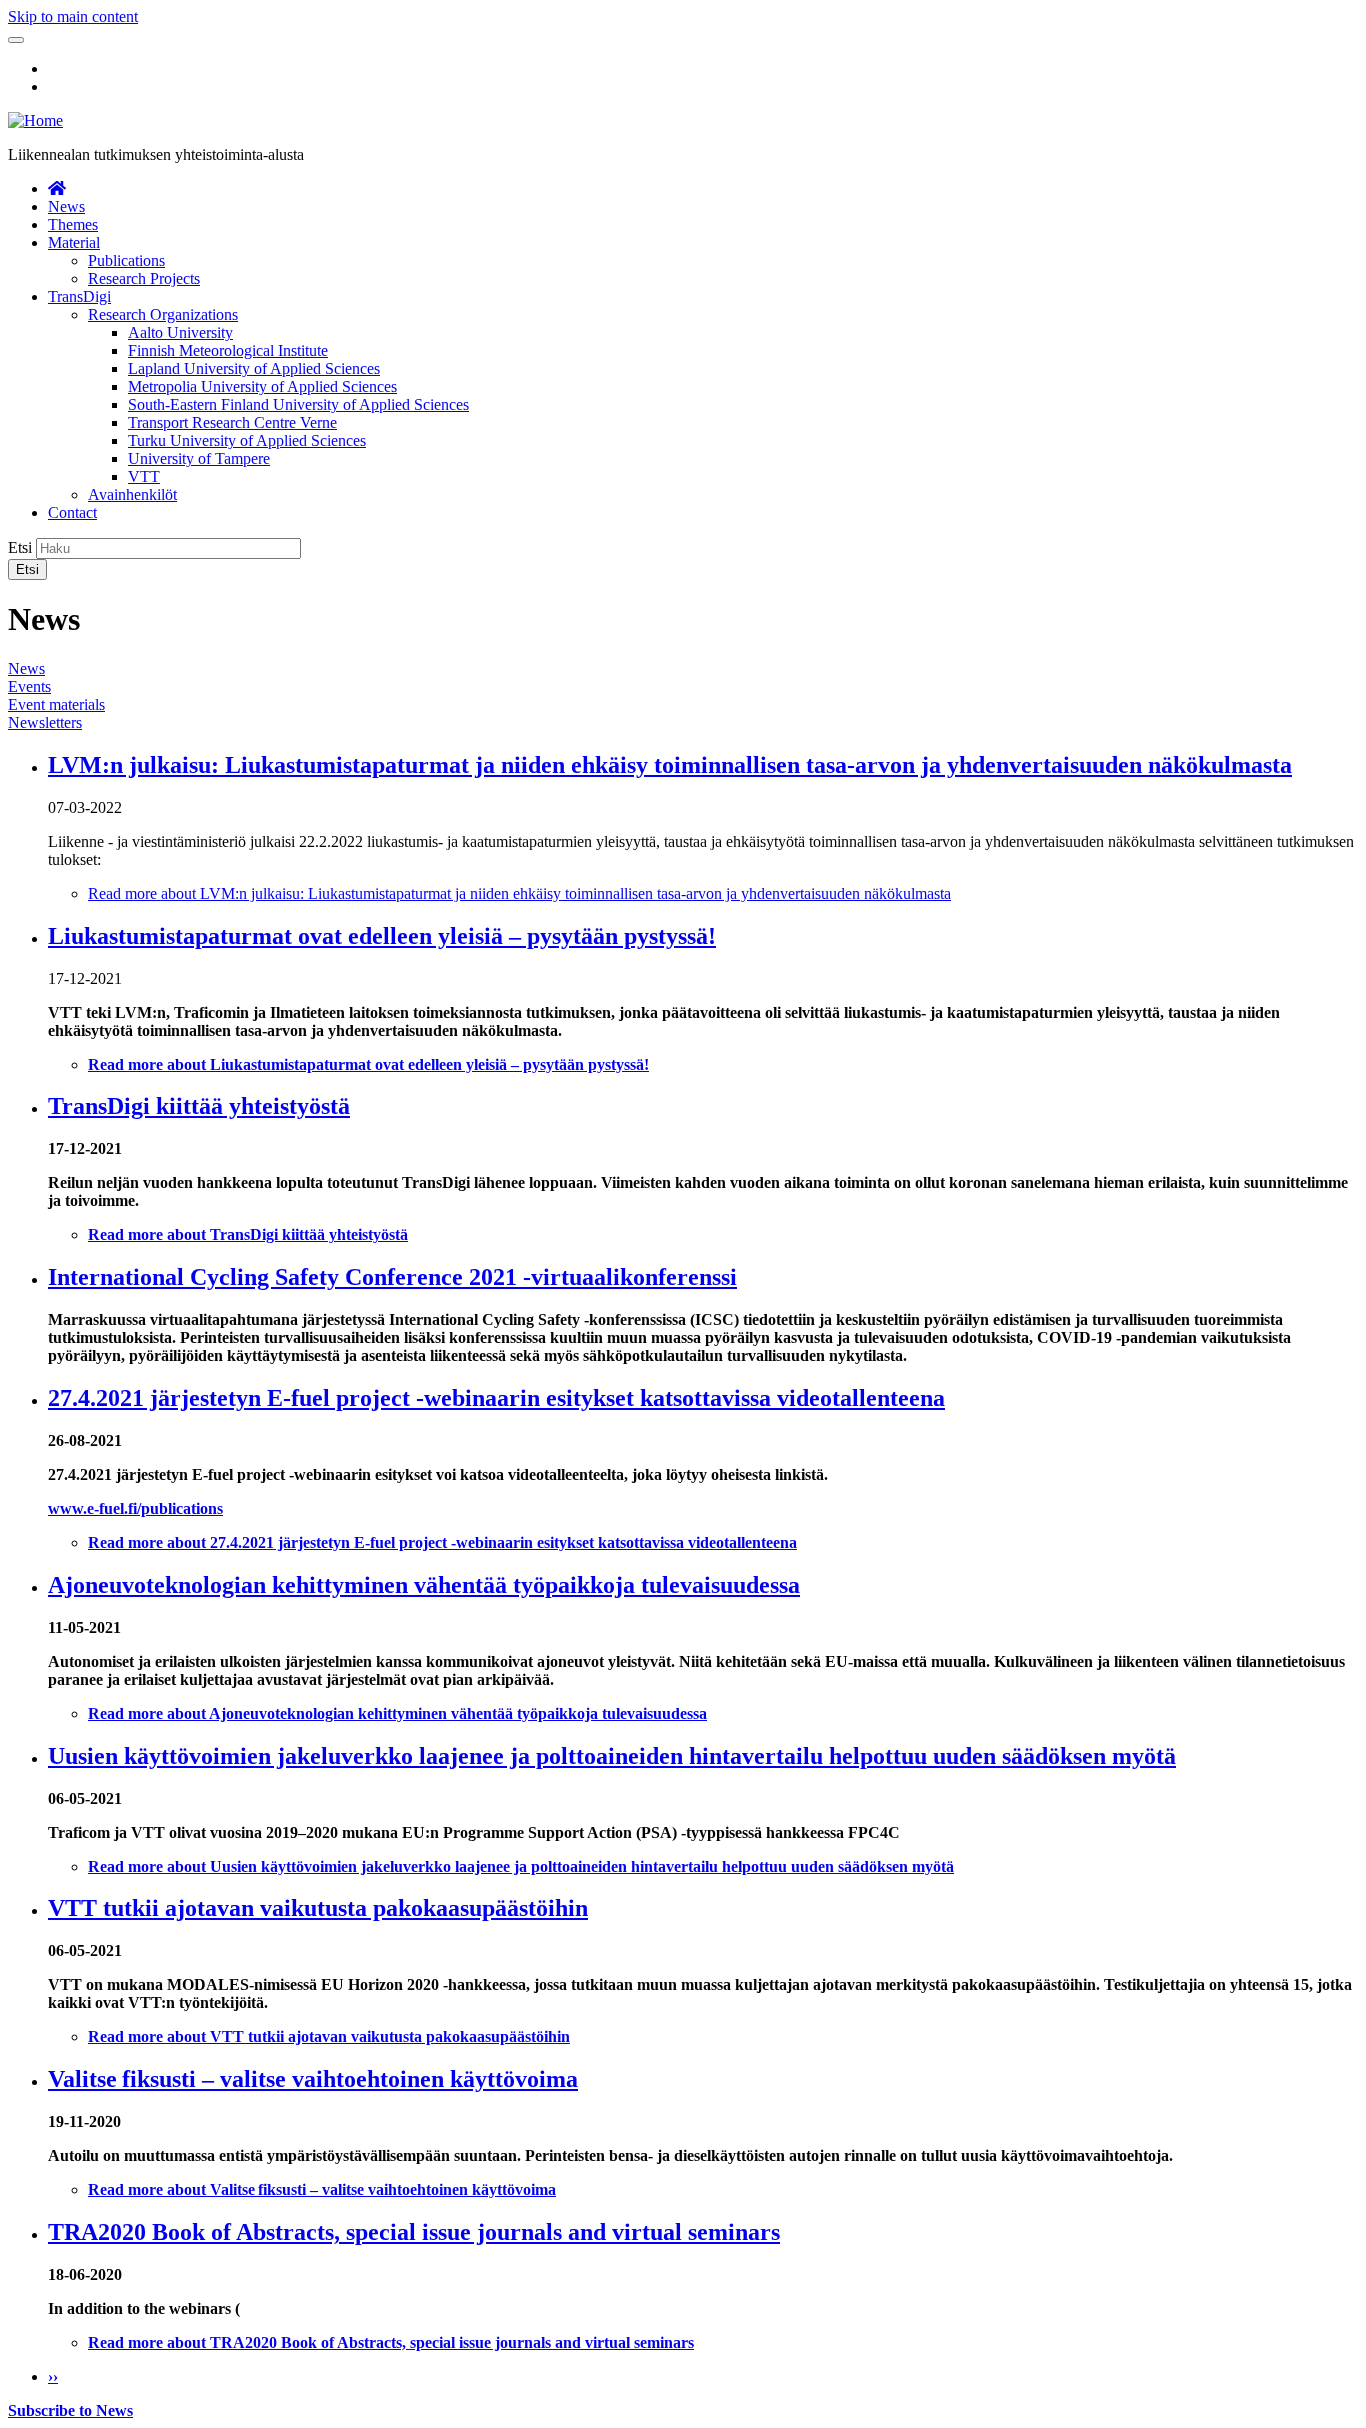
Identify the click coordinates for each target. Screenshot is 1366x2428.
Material (74, 242)
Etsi (20, 547)
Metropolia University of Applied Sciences (262, 386)
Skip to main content (73, 16)
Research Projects (144, 278)
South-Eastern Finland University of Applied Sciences (298, 404)
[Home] (35, 120)
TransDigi (79, 296)
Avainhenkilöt (132, 494)
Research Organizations (163, 314)
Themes (73, 224)
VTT (144, 476)
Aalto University (180, 332)
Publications (126, 260)
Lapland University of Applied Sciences (254, 368)
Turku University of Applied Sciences (247, 440)
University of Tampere (199, 458)
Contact (72, 512)
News (66, 206)
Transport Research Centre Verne (232, 422)
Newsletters (45, 722)
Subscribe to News (70, 2410)
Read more (519, 893)
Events (29, 686)
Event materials (56, 704)
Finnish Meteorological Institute (228, 350)
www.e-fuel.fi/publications (135, 1508)
